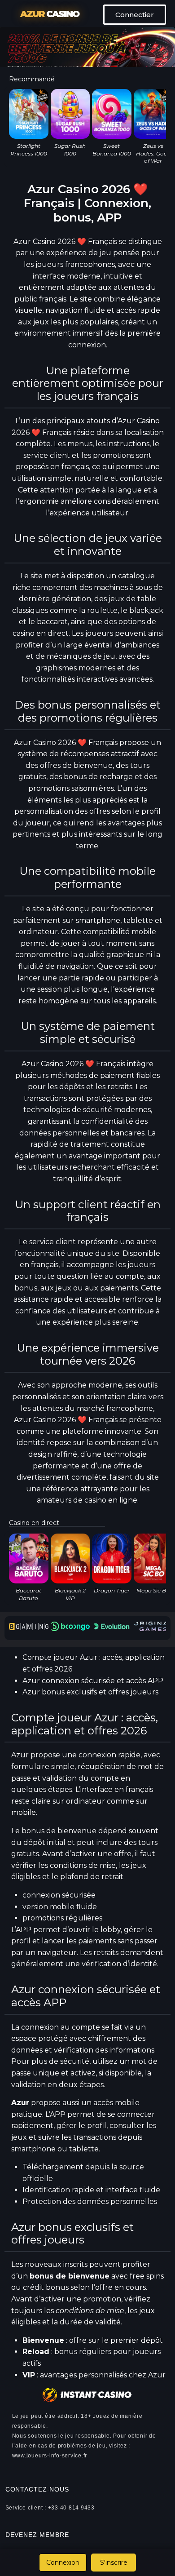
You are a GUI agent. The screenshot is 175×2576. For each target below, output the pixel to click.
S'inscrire (114, 2563)
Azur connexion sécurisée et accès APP (93, 1681)
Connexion (63, 2563)
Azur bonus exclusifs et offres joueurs (90, 1692)
